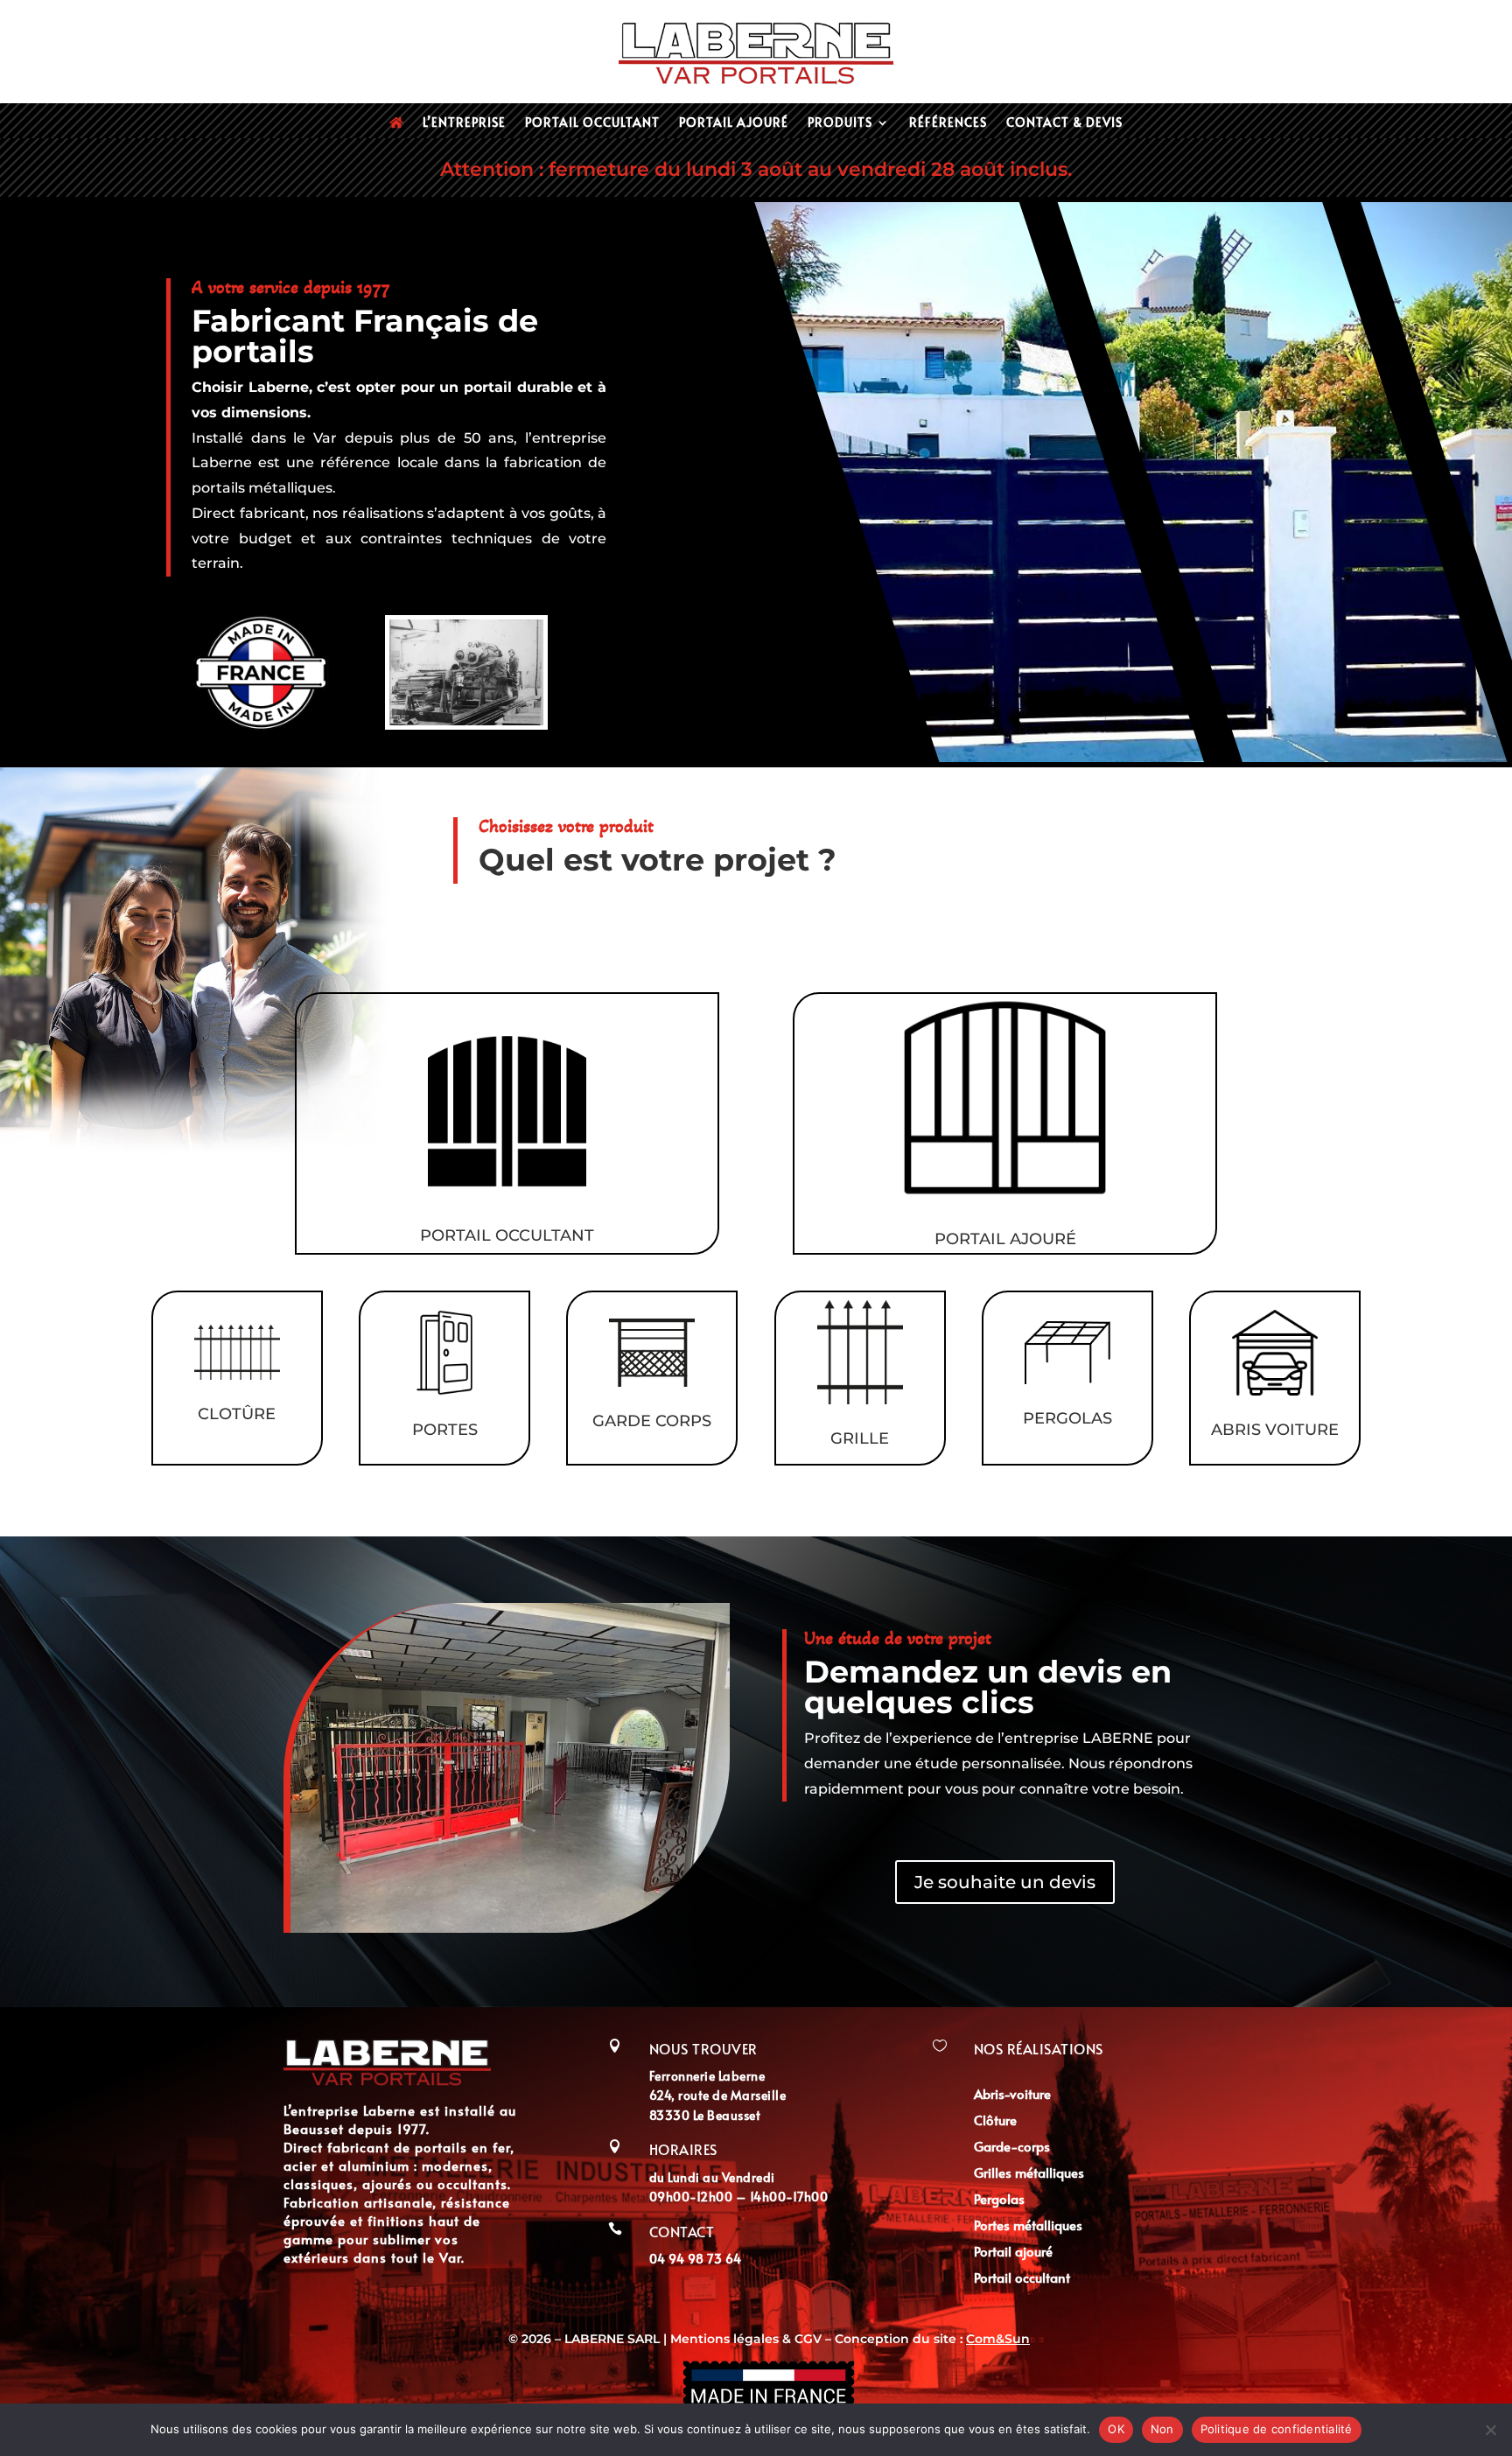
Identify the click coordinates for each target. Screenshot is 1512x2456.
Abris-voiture (1012, 2095)
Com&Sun (998, 2339)
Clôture (995, 2121)
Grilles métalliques (1029, 2174)
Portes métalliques (1028, 2226)
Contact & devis (1064, 123)
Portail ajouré (734, 123)
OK (1116, 2429)
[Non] (1490, 2430)
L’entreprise (464, 123)
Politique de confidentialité (1277, 2429)
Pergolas (999, 2200)
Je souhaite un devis (1005, 1882)
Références (948, 123)
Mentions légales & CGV (748, 2339)
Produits (840, 123)
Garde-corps (1012, 2148)
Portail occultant (592, 123)
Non (1162, 2429)
